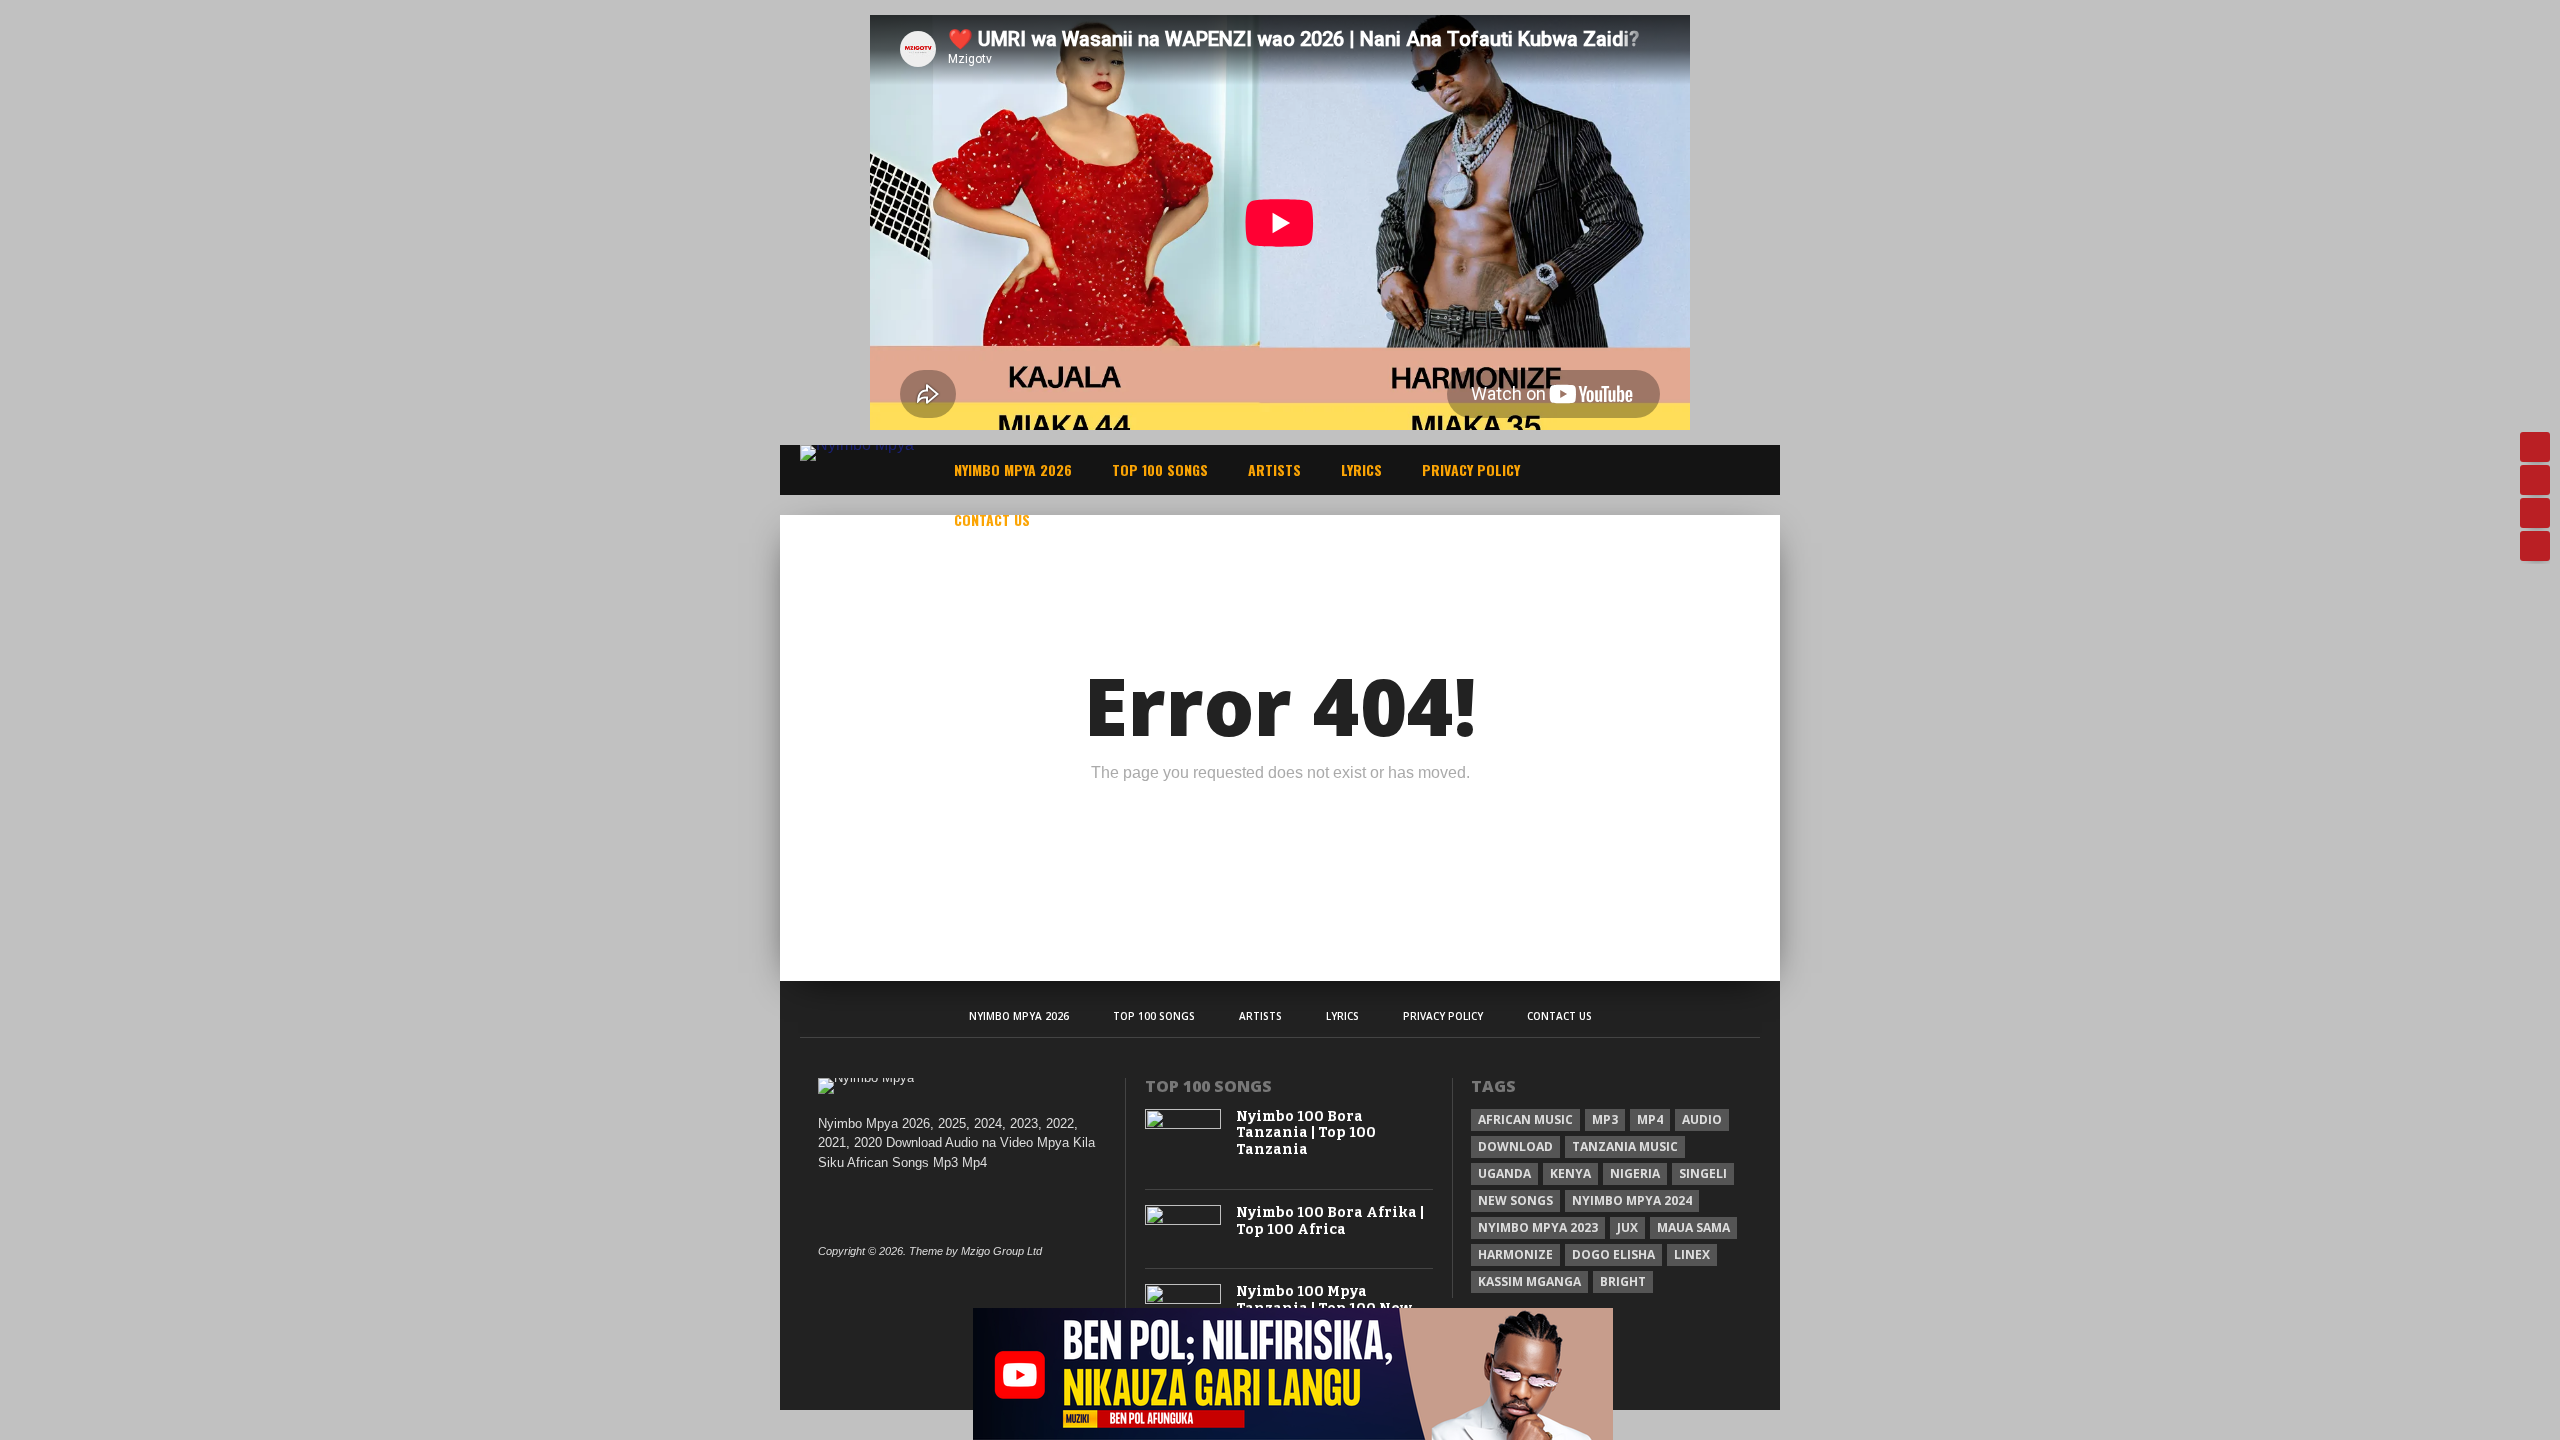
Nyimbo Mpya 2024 (1632, 1200)
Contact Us (992, 519)
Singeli (1703, 1173)
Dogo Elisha (1613, 1254)
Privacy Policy (1471, 469)
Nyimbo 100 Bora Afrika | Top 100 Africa (1330, 1221)
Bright (1623, 1281)
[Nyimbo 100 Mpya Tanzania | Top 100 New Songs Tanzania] (1183, 1299)
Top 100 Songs (1160, 469)
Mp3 (1605, 1119)
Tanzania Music (1625, 1146)
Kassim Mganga (1529, 1281)
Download (1515, 1146)
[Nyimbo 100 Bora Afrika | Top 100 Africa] (1183, 1220)
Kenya (1570, 1173)
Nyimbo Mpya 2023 (1538, 1227)
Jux (1627, 1227)
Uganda (1504, 1173)
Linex (1692, 1254)
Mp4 (1650, 1119)
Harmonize (1515, 1254)
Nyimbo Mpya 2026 (1013, 469)
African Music (1525, 1119)
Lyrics (1361, 469)
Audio (1702, 1119)
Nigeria (1635, 1173)
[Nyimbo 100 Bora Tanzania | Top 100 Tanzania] (1183, 1124)
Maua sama (1693, 1227)
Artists (1274, 469)
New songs (1515, 1200)
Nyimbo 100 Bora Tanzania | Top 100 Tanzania (1306, 1134)
